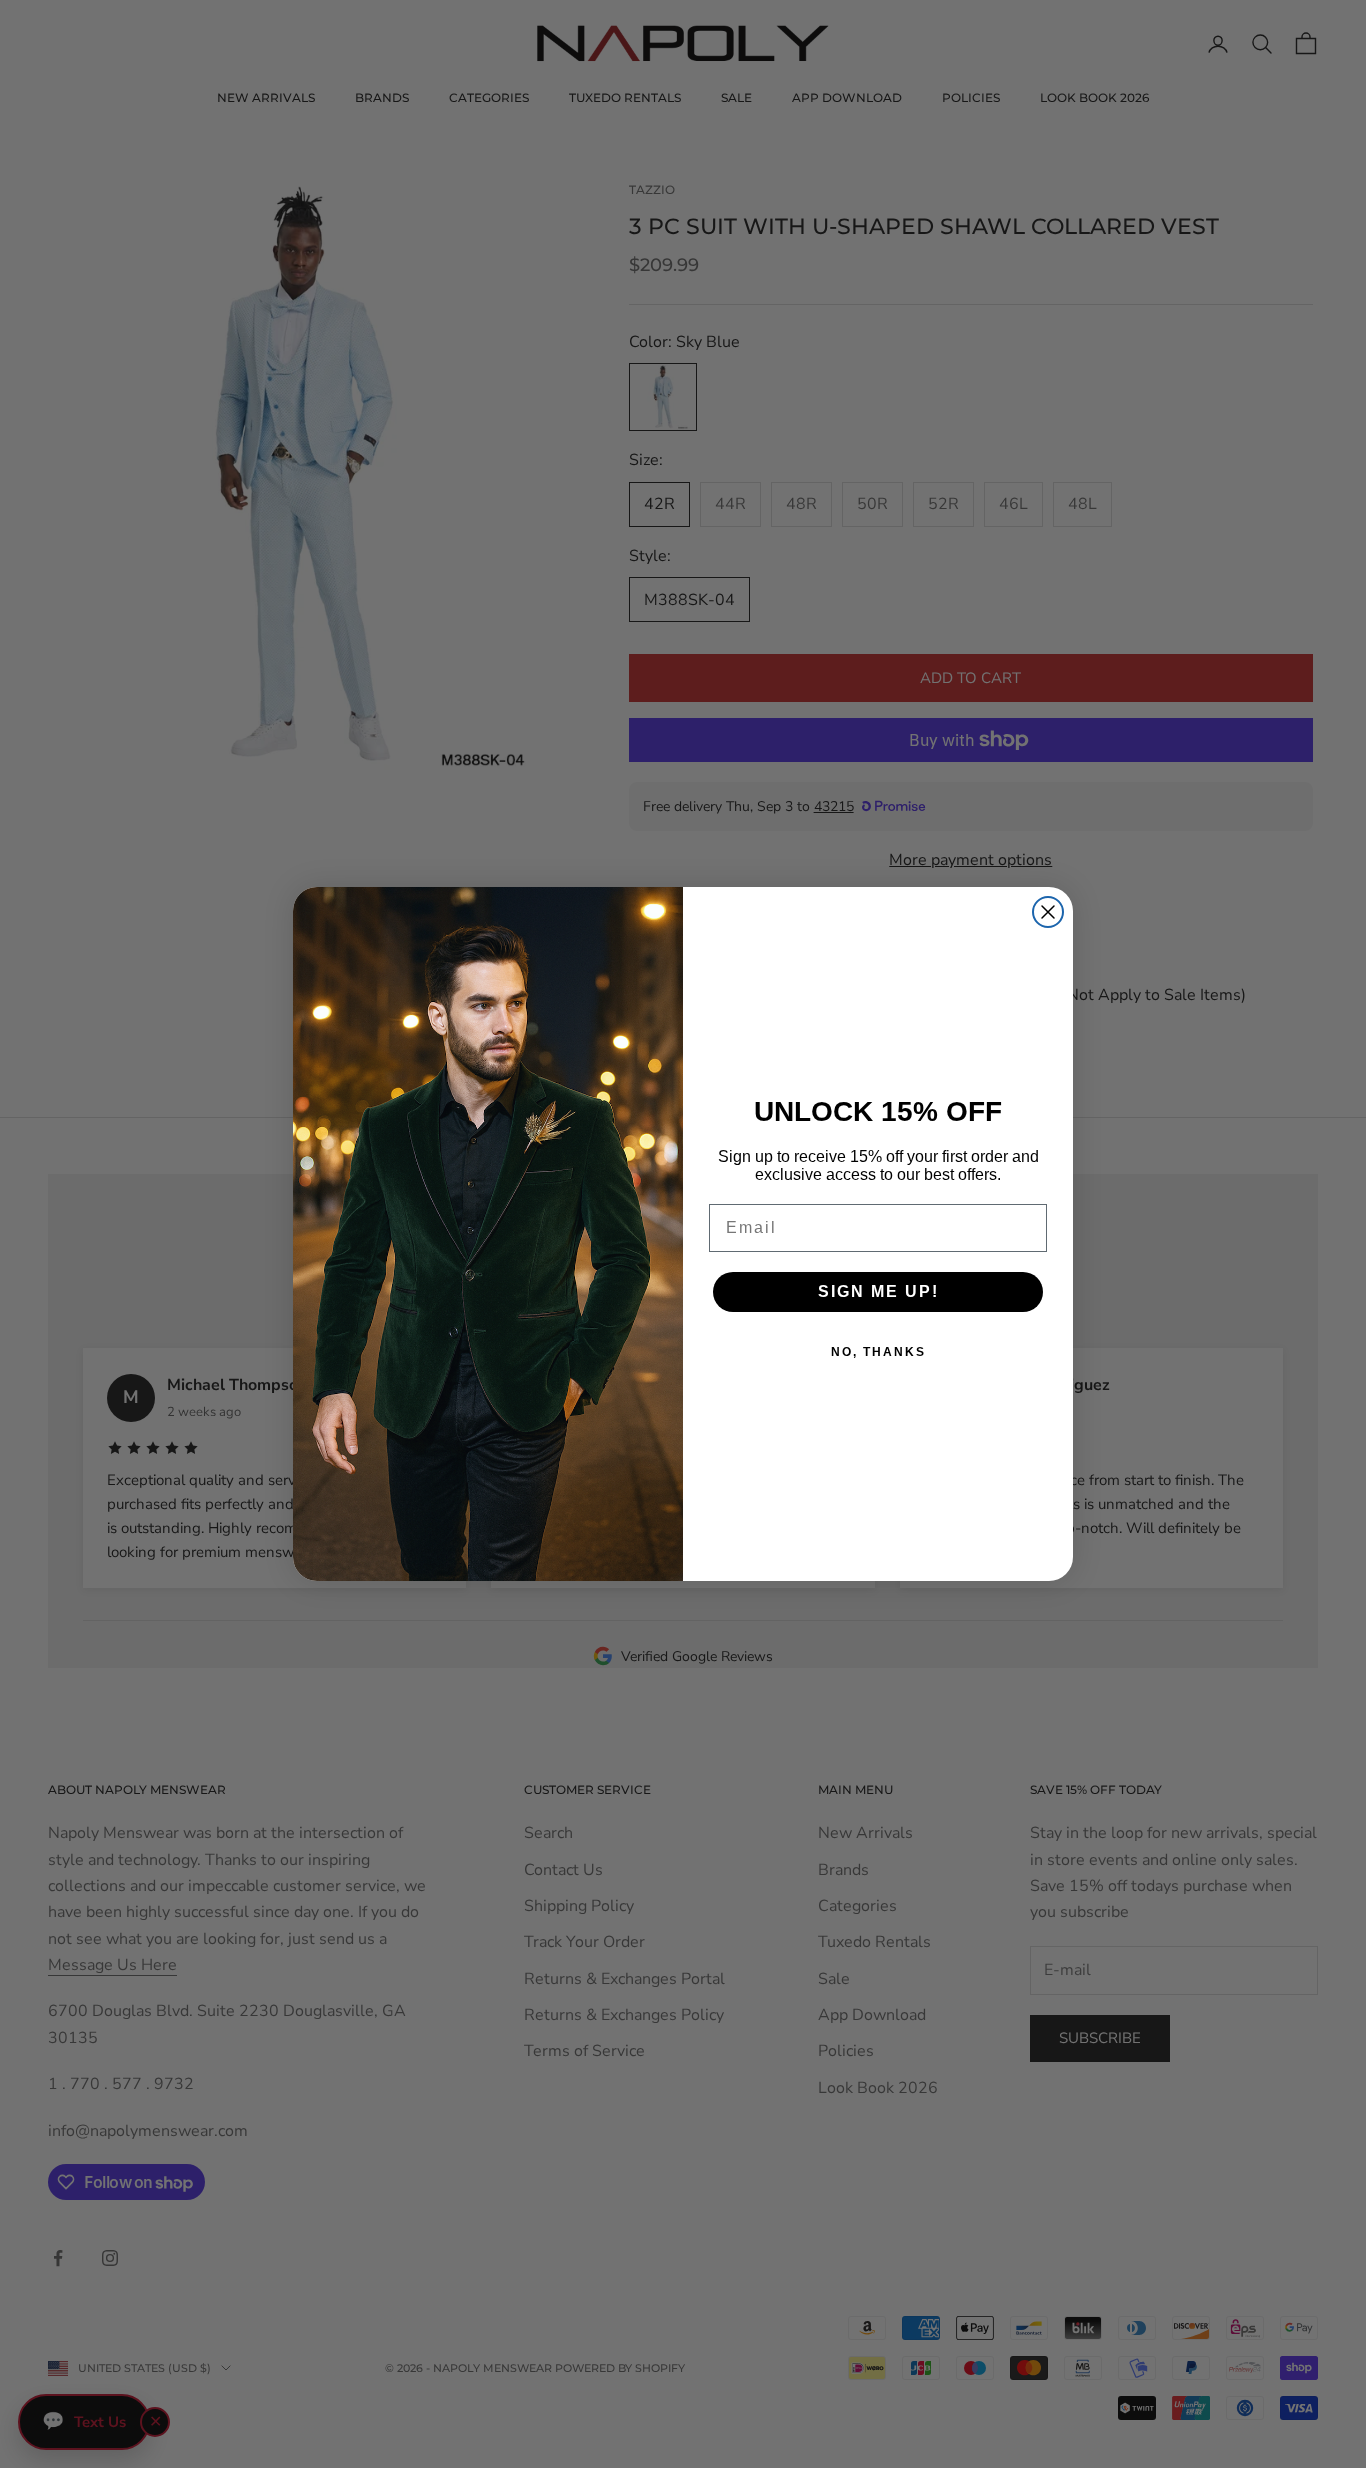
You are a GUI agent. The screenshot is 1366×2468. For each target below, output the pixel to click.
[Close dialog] (1048, 912)
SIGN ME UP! (878, 1291)
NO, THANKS (878, 1352)
